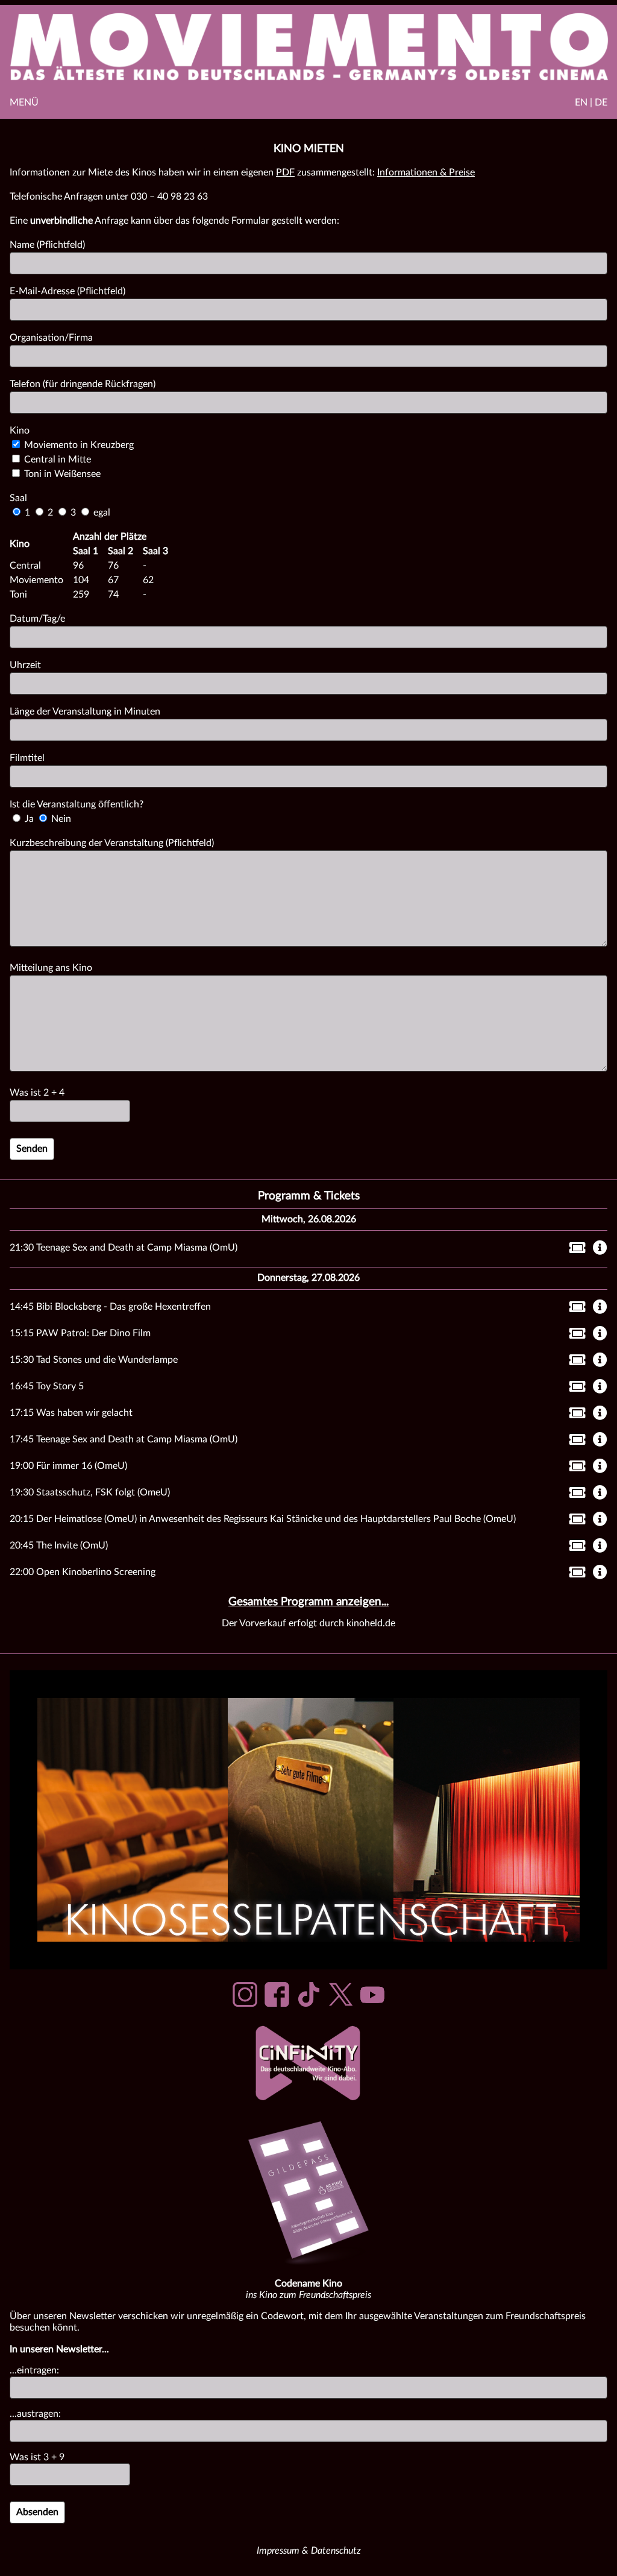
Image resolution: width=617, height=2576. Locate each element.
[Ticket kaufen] (574, 1250)
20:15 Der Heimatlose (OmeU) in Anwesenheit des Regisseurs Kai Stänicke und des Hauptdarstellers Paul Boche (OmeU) (263, 1519)
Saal (18, 498)
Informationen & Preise (426, 172)
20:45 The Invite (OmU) (59, 1545)
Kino (20, 431)
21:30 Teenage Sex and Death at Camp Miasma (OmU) (124, 1248)
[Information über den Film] (600, 1249)
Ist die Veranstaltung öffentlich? (77, 804)
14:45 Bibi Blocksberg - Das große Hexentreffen (110, 1307)
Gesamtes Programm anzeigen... (308, 1602)
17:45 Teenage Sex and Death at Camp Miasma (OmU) (124, 1439)
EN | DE (591, 103)
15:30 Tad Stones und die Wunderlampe (94, 1360)
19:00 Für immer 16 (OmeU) (68, 1466)
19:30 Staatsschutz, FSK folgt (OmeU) (90, 1492)
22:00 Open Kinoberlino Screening (83, 1572)
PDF (285, 172)
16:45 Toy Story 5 (47, 1386)
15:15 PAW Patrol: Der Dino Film (80, 1333)
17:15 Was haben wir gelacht (71, 1413)
